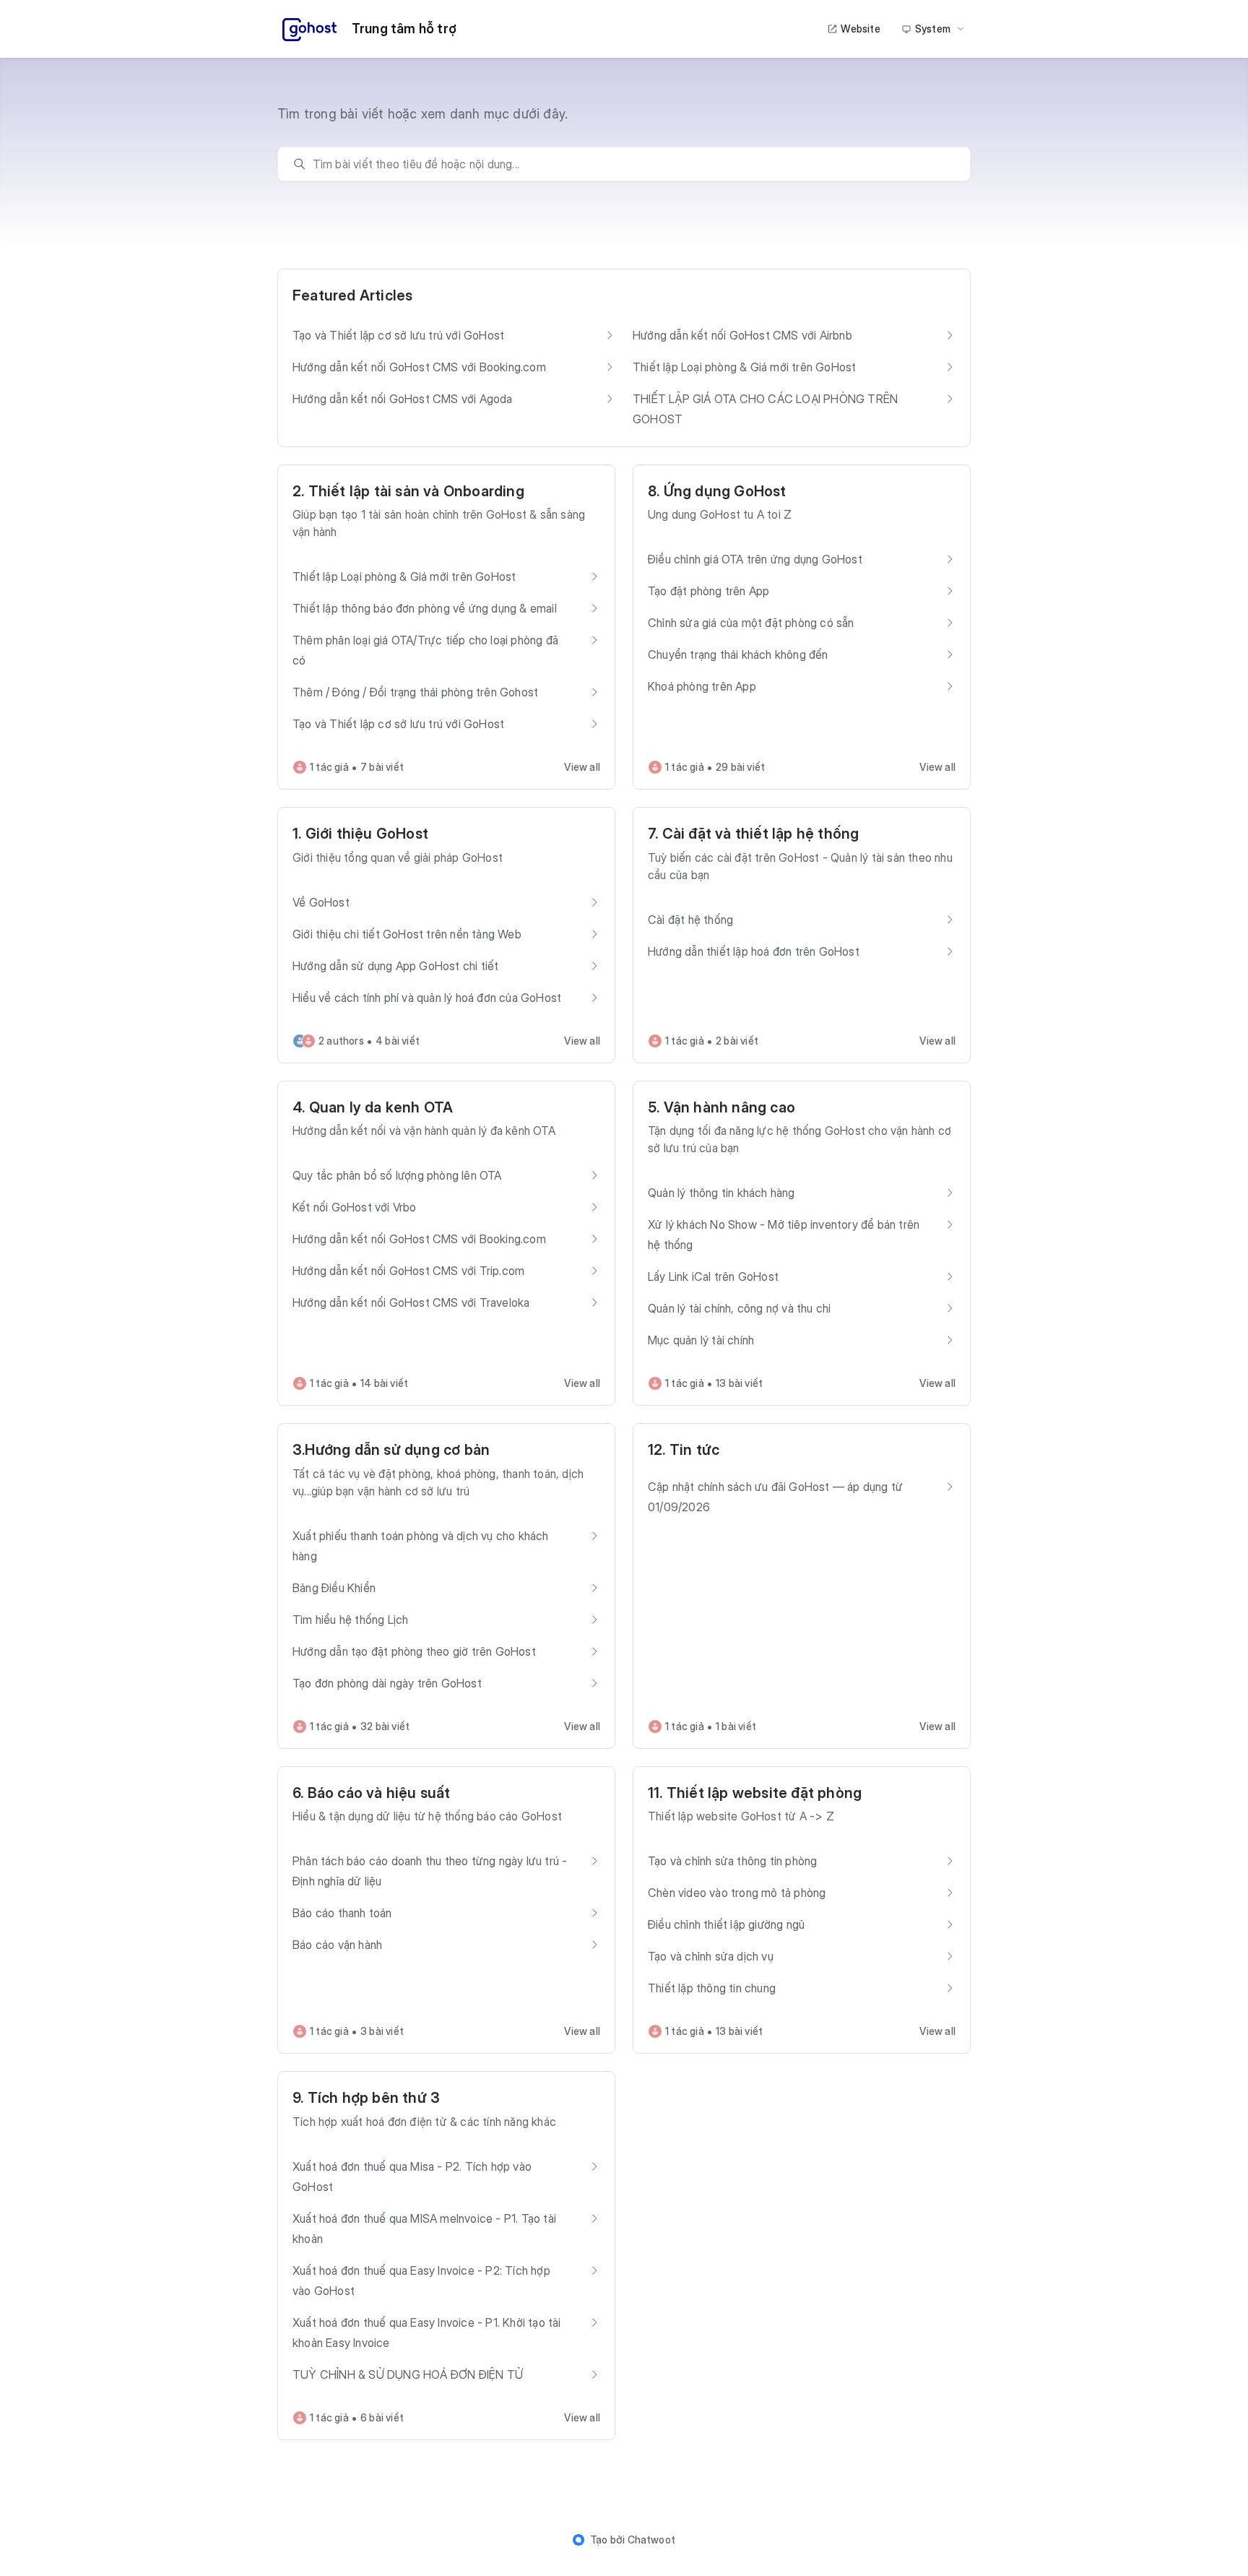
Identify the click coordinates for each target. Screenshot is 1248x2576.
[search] (631, 164)
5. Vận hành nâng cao (721, 1107)
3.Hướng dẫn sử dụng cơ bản (391, 1450)
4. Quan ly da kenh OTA (373, 1107)
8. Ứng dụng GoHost (717, 491)
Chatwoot (652, 2540)
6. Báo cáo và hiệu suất (372, 1793)
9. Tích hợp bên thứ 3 (366, 2098)
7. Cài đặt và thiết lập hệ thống (753, 834)
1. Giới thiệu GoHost (360, 834)
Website (860, 29)
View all (582, 767)
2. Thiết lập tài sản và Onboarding (408, 491)
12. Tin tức (684, 1450)
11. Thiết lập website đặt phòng (755, 1793)
